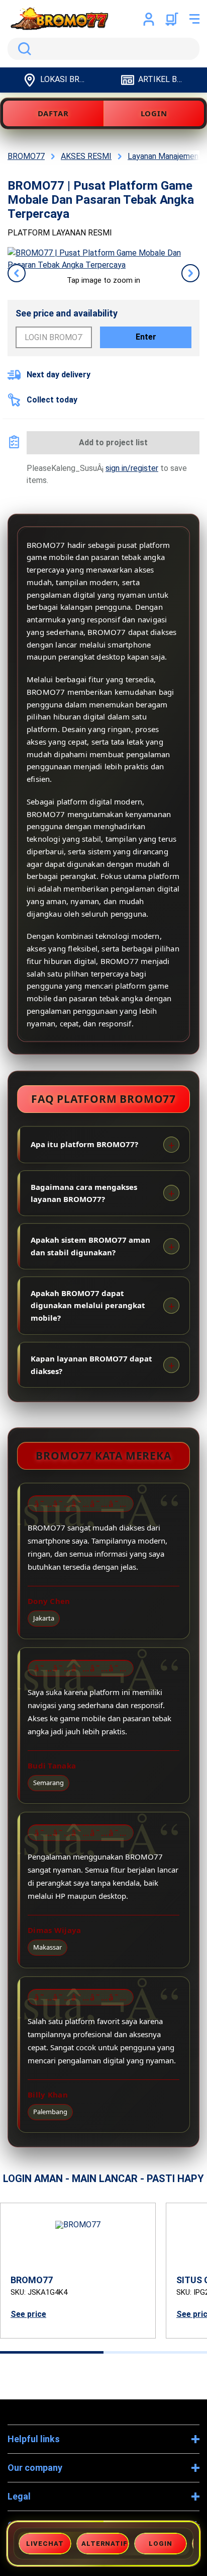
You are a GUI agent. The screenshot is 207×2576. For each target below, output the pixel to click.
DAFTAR (53, 113)
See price (28, 2314)
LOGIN (154, 113)
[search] (103, 49)
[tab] (52, 2352)
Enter (146, 337)
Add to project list (113, 442)
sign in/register (132, 468)
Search (23, 49)
